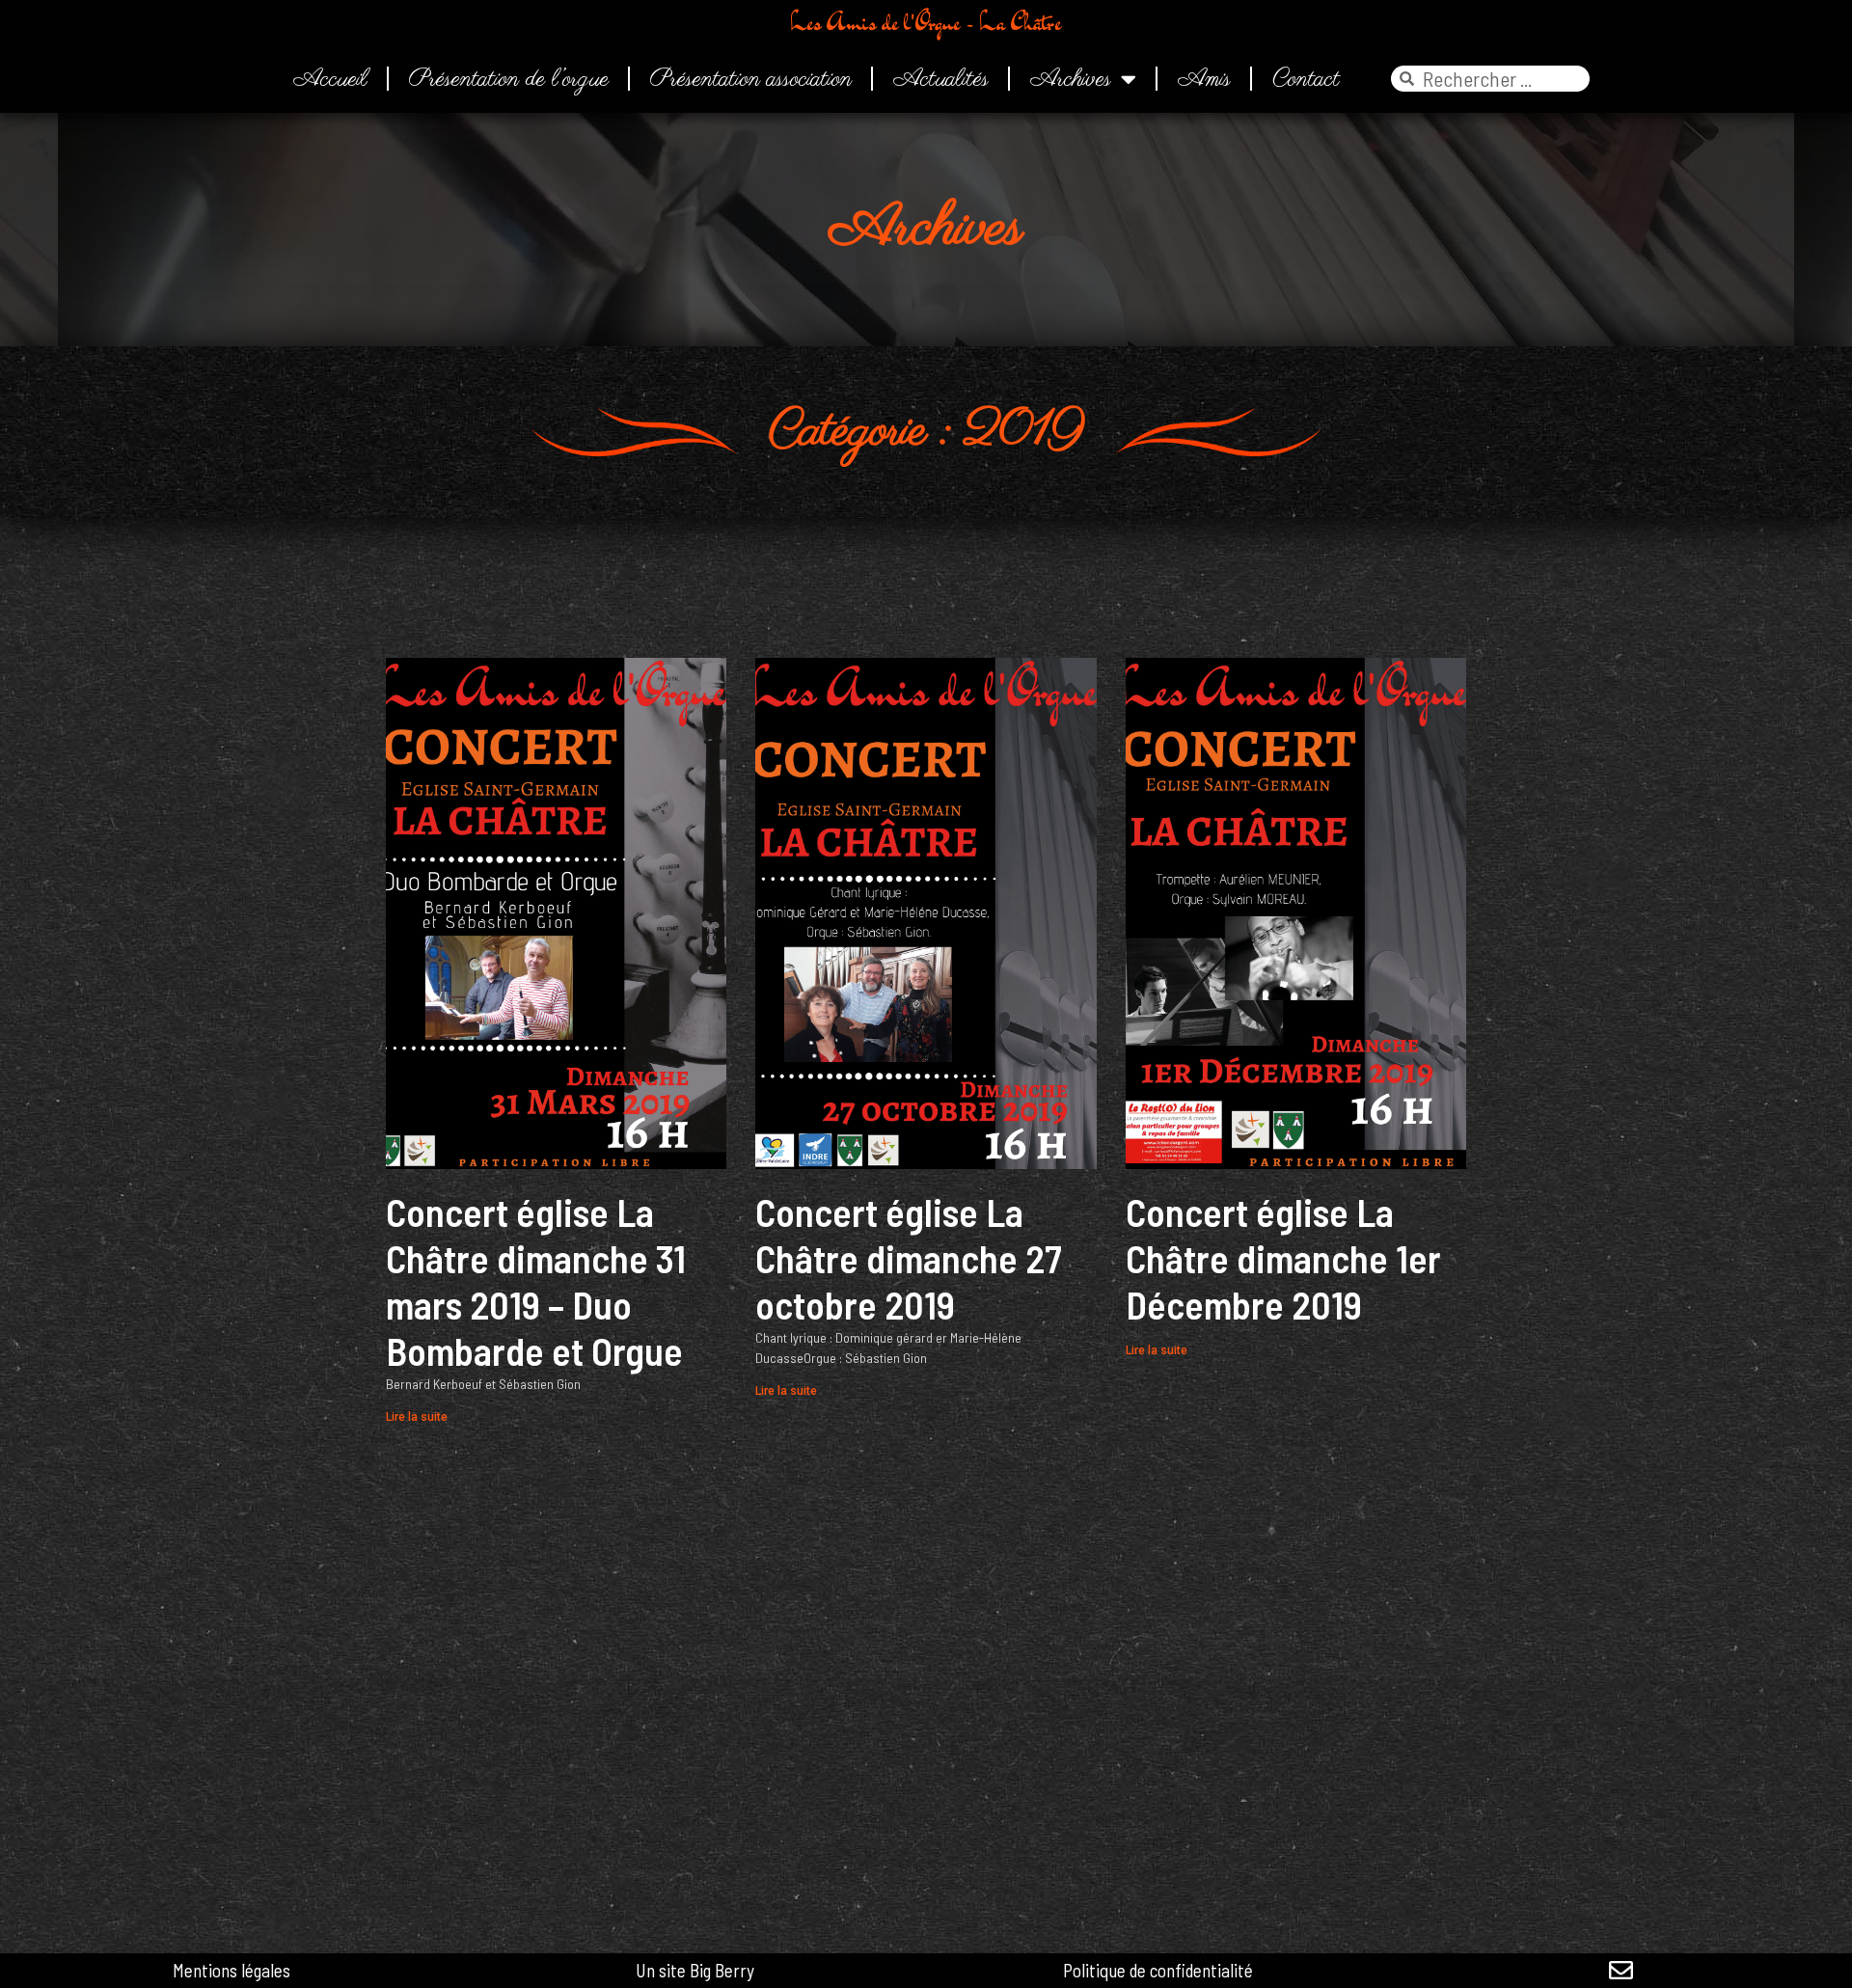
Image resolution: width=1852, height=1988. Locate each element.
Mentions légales (231, 1970)
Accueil (330, 79)
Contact (1306, 79)
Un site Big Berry (695, 1970)
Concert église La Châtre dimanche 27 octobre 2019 (909, 1258)
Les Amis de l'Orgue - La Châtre (926, 22)
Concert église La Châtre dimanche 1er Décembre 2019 (1283, 1258)
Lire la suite (417, 1417)
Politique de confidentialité (1158, 1970)
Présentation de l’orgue (509, 79)
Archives (1071, 79)
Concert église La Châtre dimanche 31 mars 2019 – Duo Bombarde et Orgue (536, 1281)
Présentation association (751, 79)
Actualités (941, 79)
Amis (1204, 79)
